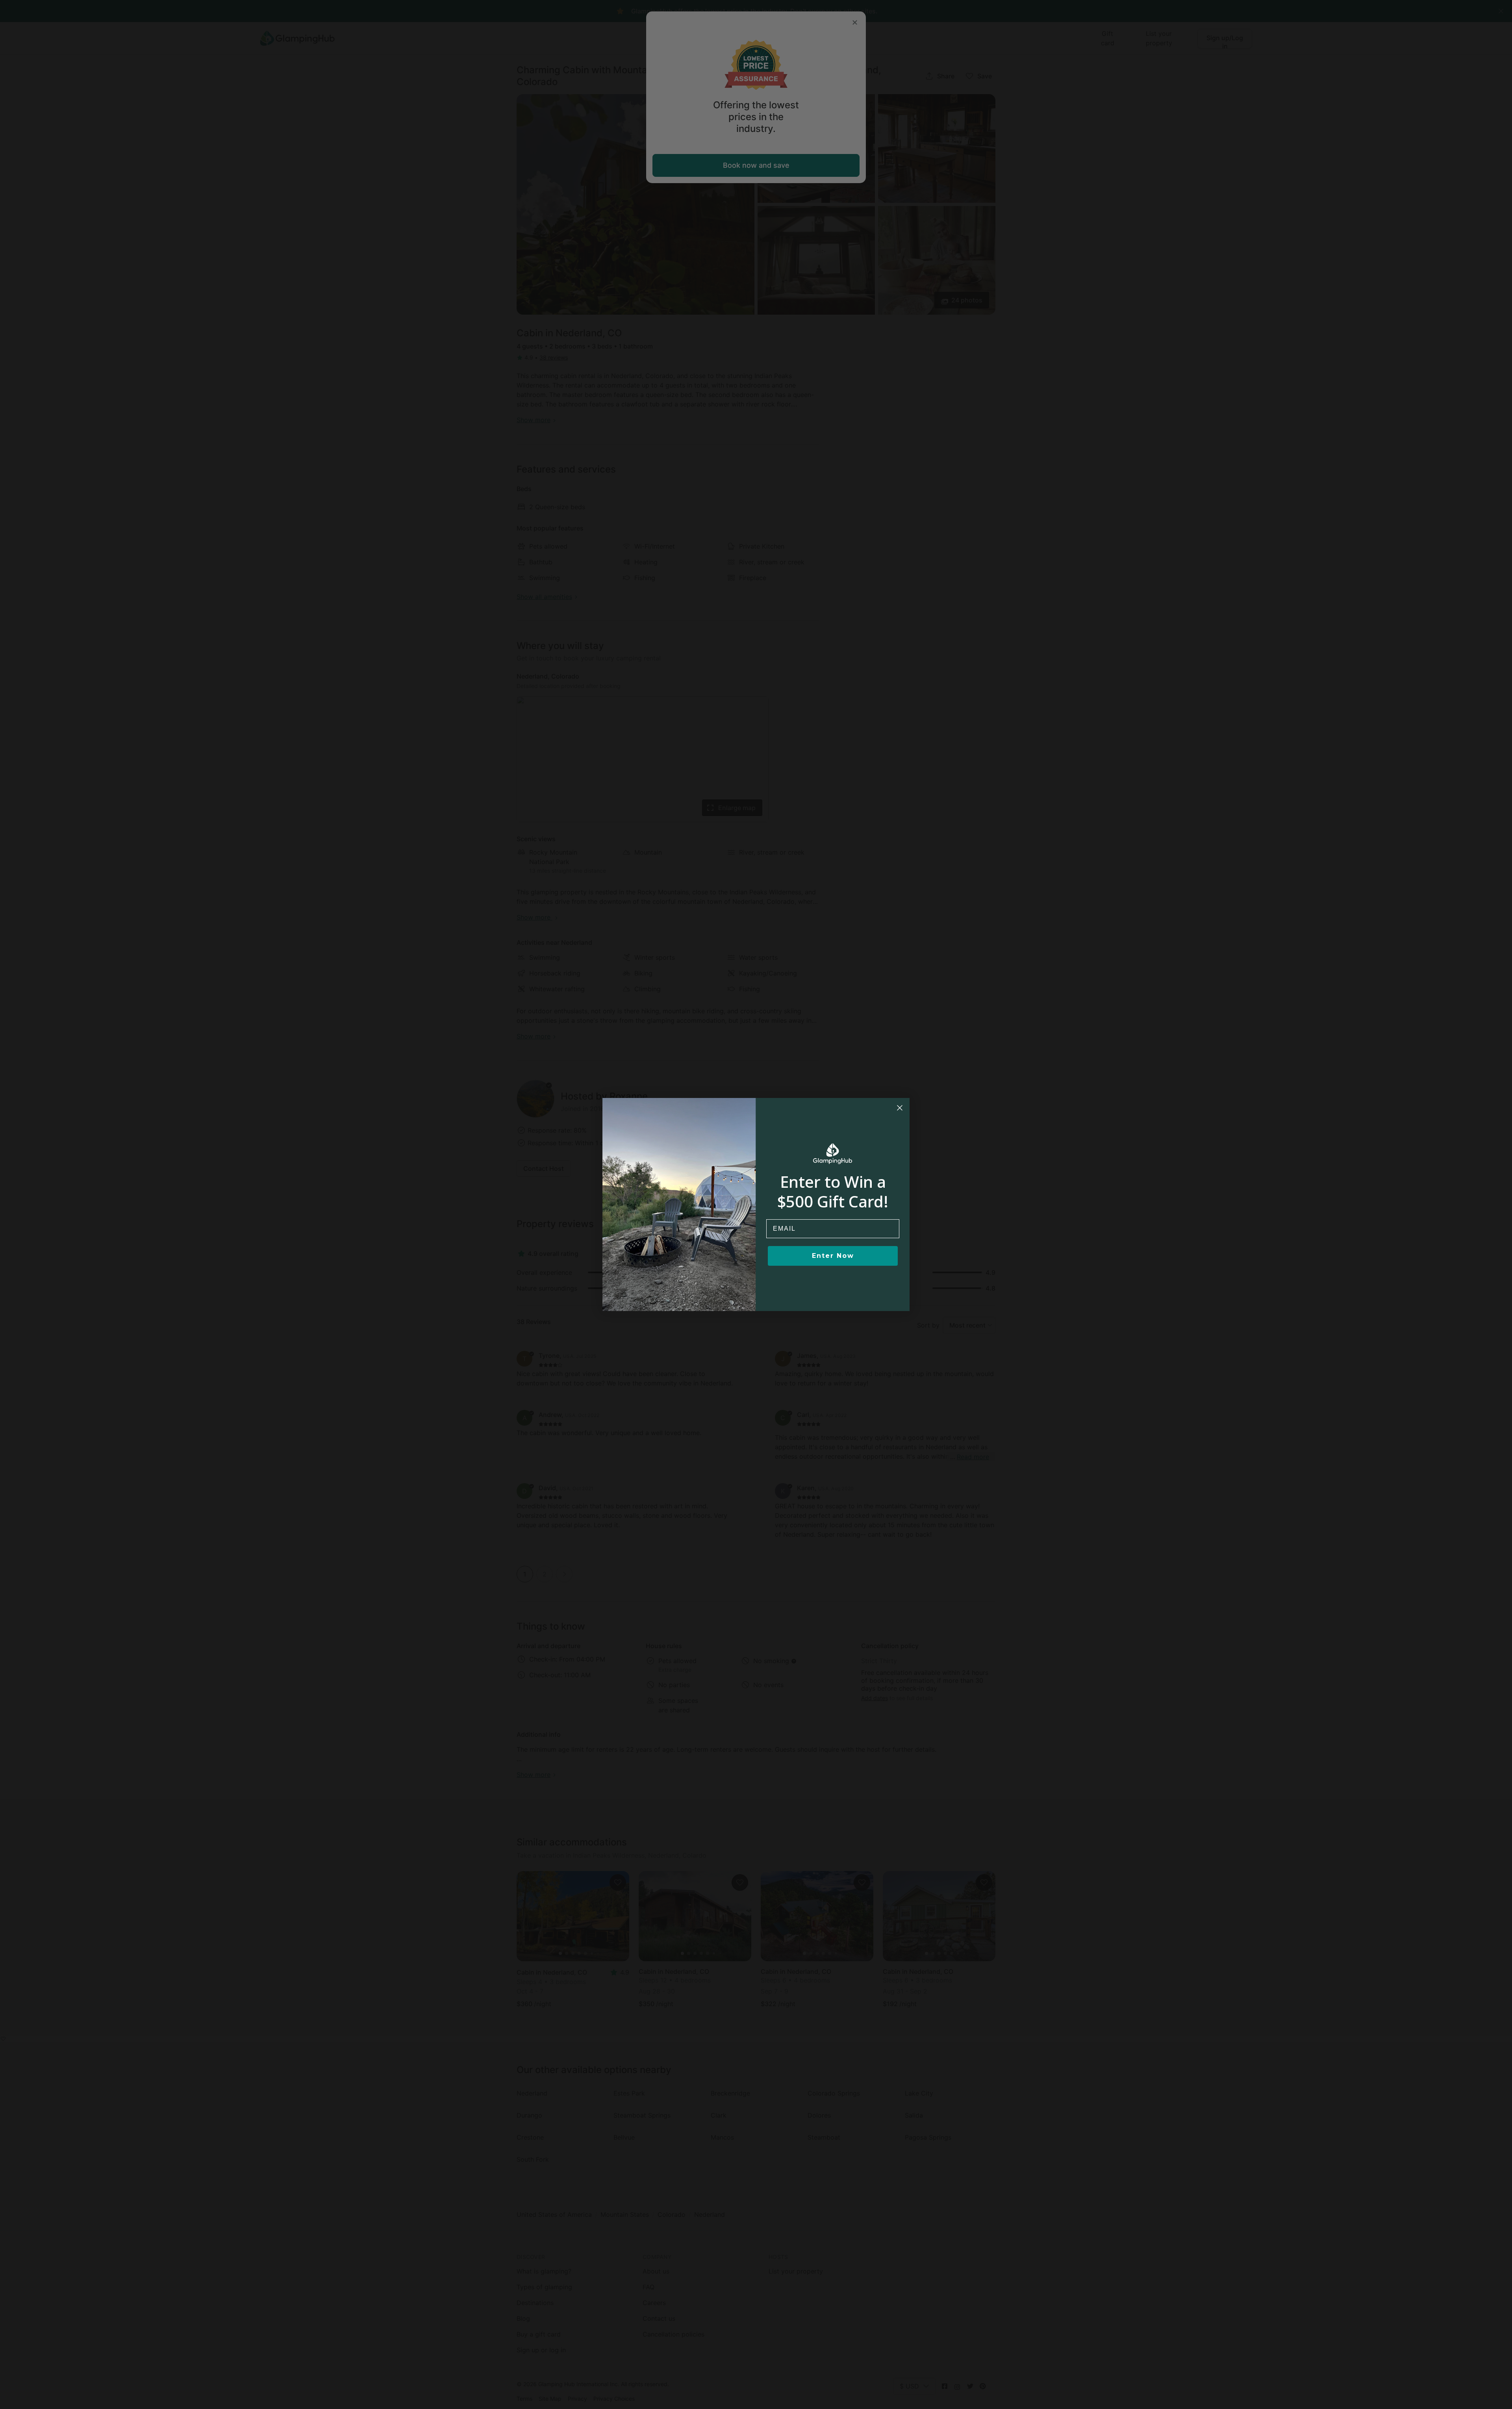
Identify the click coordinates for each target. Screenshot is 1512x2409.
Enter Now (833, 1256)
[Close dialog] (900, 1108)
